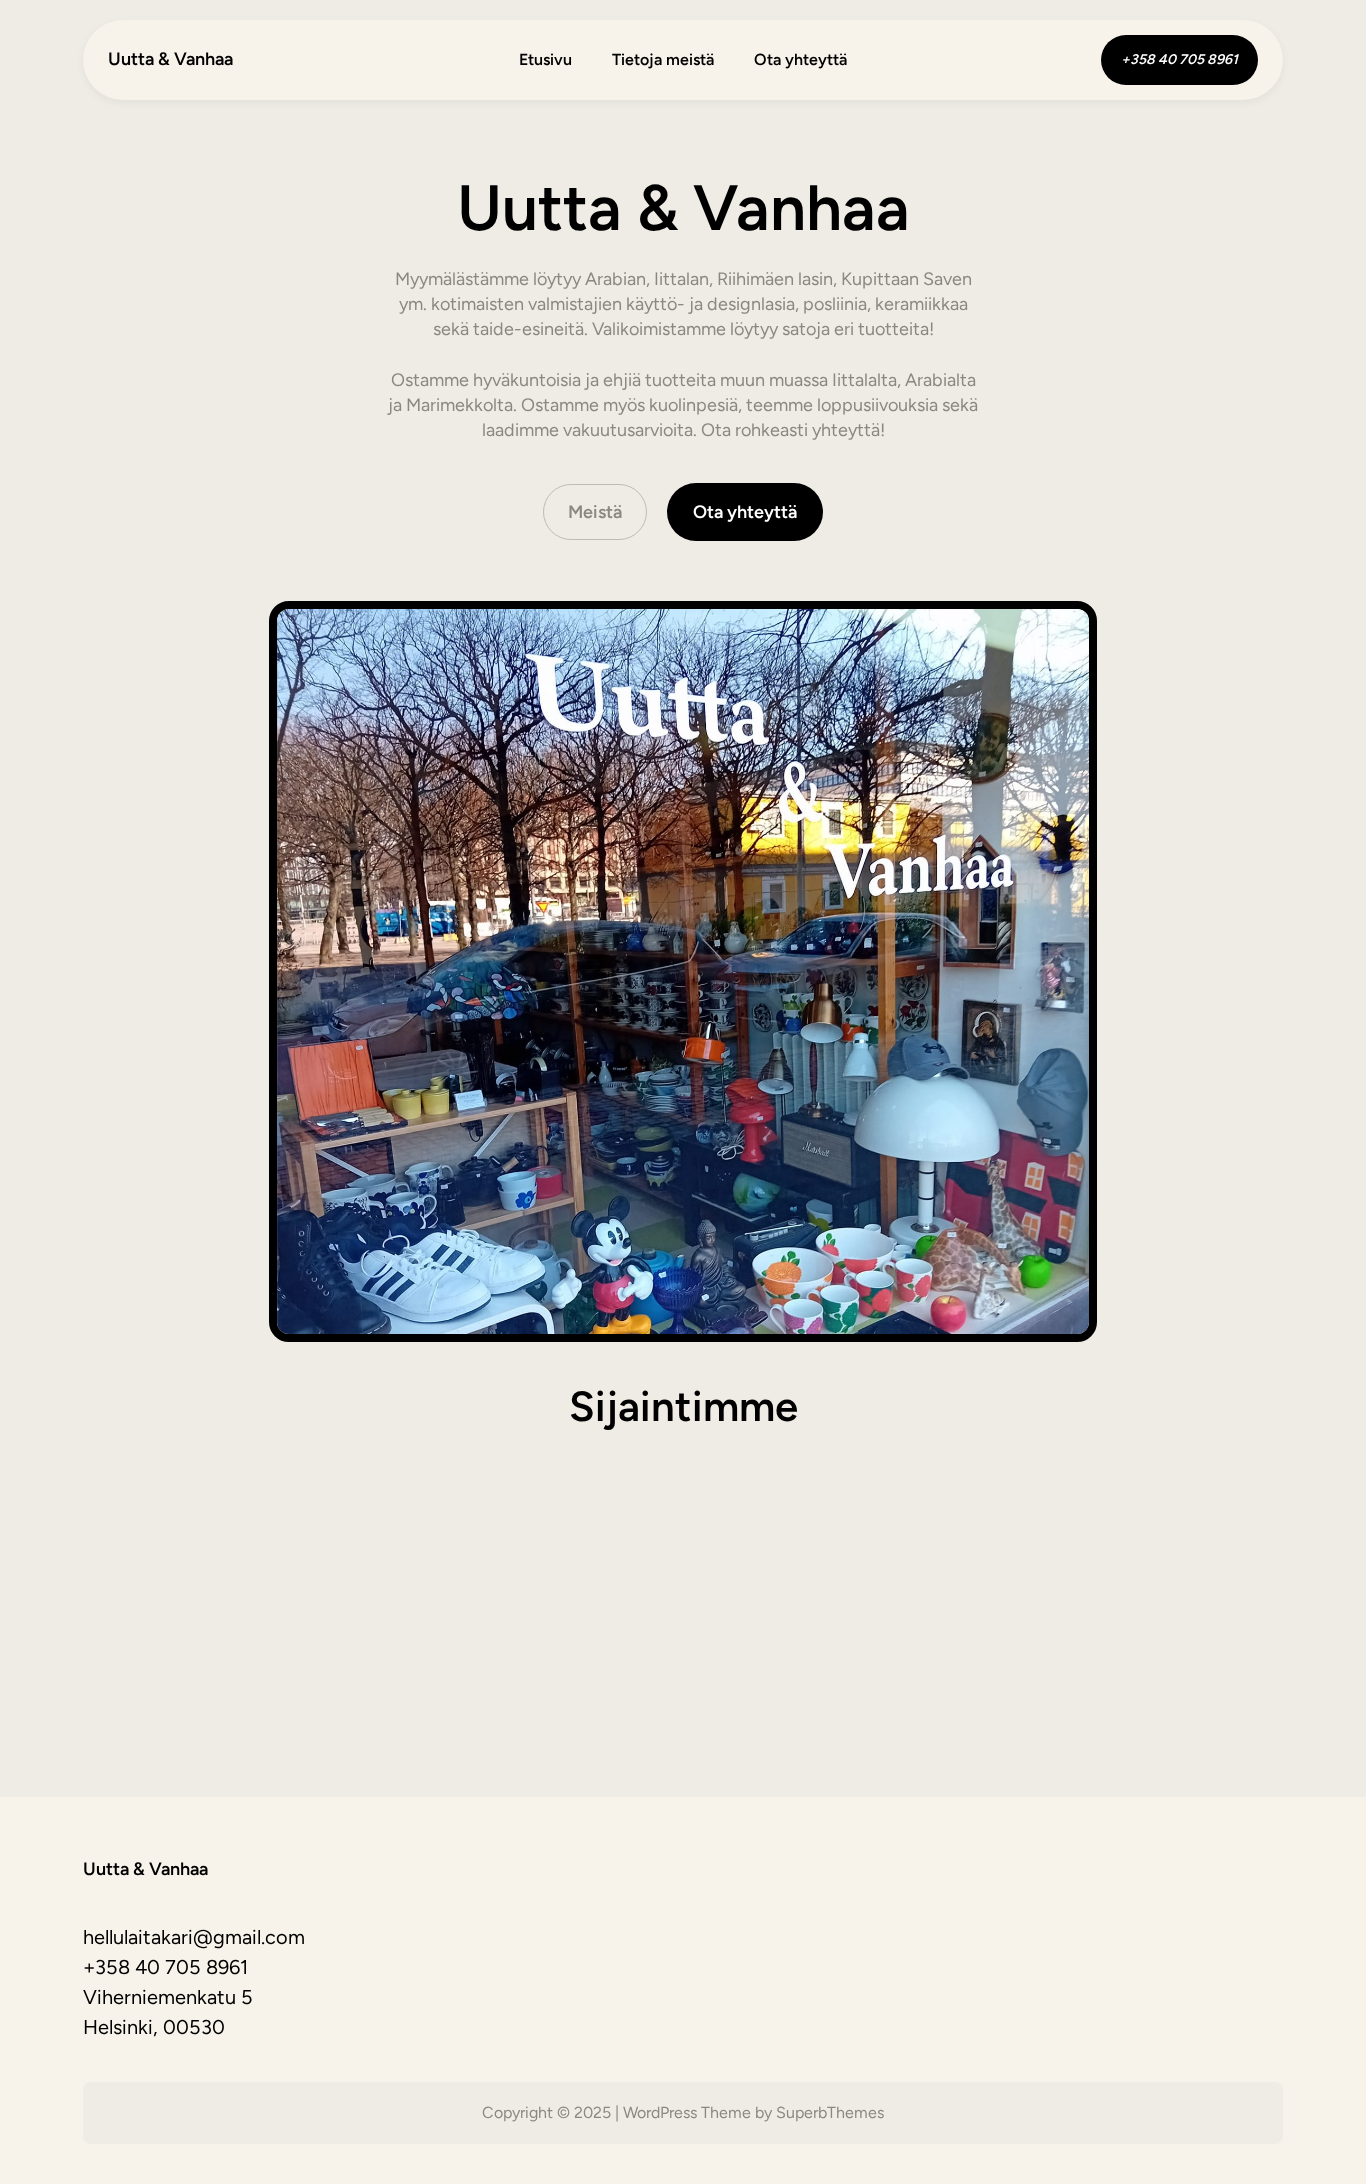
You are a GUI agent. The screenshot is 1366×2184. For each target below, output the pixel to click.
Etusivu (545, 59)
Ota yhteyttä (745, 512)
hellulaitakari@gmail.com (194, 1937)
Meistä (595, 512)
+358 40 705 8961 (165, 1967)
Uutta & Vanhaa (170, 59)
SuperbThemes (830, 2112)
